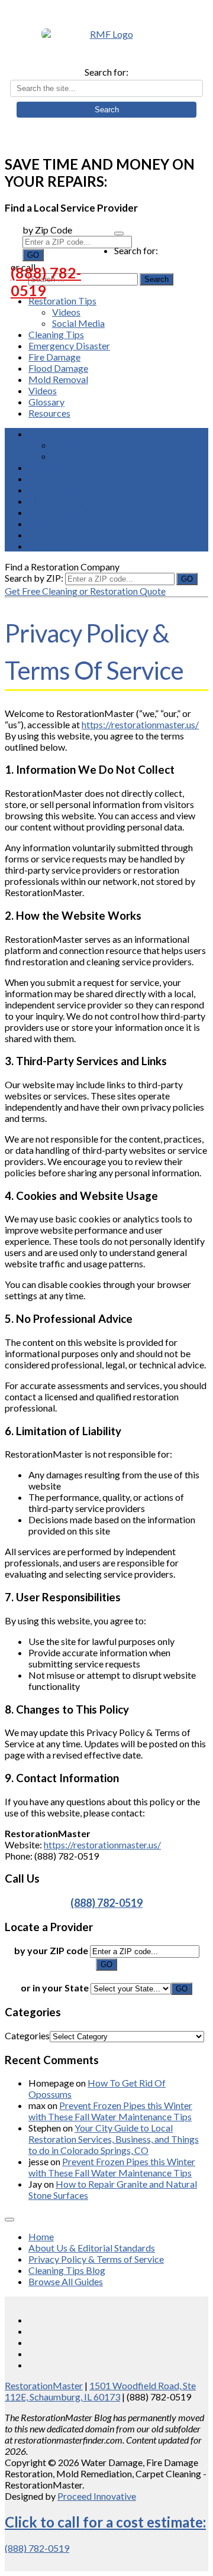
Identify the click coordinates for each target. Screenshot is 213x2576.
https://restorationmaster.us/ (140, 724)
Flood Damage (58, 368)
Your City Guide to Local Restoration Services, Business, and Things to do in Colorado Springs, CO (114, 2139)
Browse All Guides (66, 2281)
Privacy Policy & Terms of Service (96, 2259)
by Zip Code (47, 230)
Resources (49, 413)
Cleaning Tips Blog (67, 2270)
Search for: (106, 72)
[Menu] (119, 233)
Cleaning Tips (56, 334)
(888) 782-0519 (46, 281)
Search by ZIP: (35, 578)
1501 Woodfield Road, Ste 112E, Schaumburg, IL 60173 (100, 2391)
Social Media (78, 323)
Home (41, 2236)
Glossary (46, 402)
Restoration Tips (62, 301)
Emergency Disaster (69, 345)
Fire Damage (54, 357)
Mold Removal (58, 379)
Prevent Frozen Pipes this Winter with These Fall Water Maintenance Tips (110, 2111)
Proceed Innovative (97, 2496)
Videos (66, 312)
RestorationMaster (44, 2385)
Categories (27, 2035)
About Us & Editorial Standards (92, 2248)
